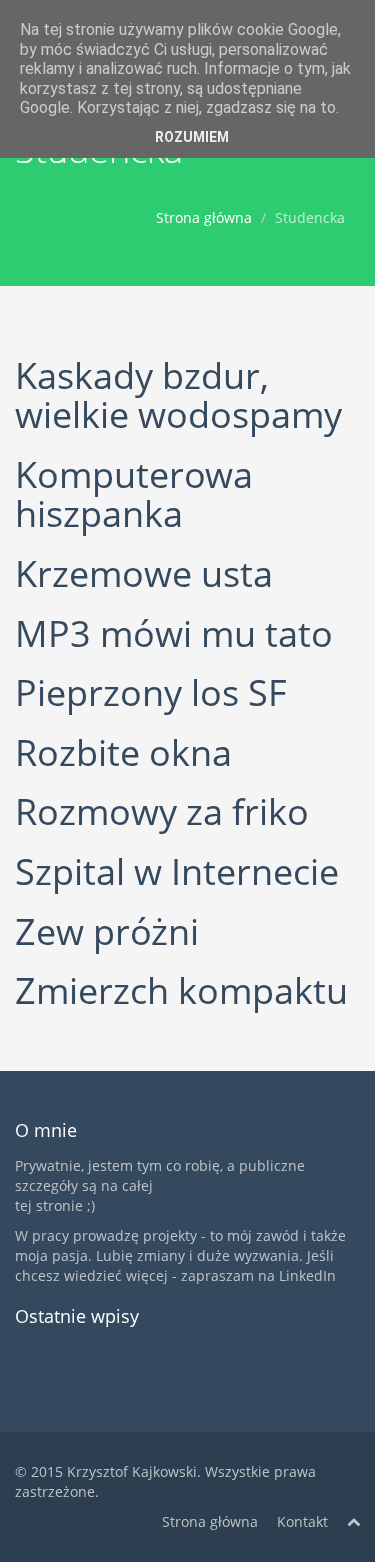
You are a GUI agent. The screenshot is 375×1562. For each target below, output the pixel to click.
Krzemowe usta (144, 573)
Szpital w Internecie (177, 871)
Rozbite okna (123, 752)
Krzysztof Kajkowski (132, 1471)
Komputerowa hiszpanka (134, 494)
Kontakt (302, 1521)
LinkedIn (307, 1275)
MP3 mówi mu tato (174, 633)
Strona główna (204, 217)
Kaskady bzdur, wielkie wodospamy (178, 395)
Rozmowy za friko (162, 811)
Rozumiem (192, 137)
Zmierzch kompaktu (181, 990)
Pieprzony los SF (151, 692)
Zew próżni (107, 931)
